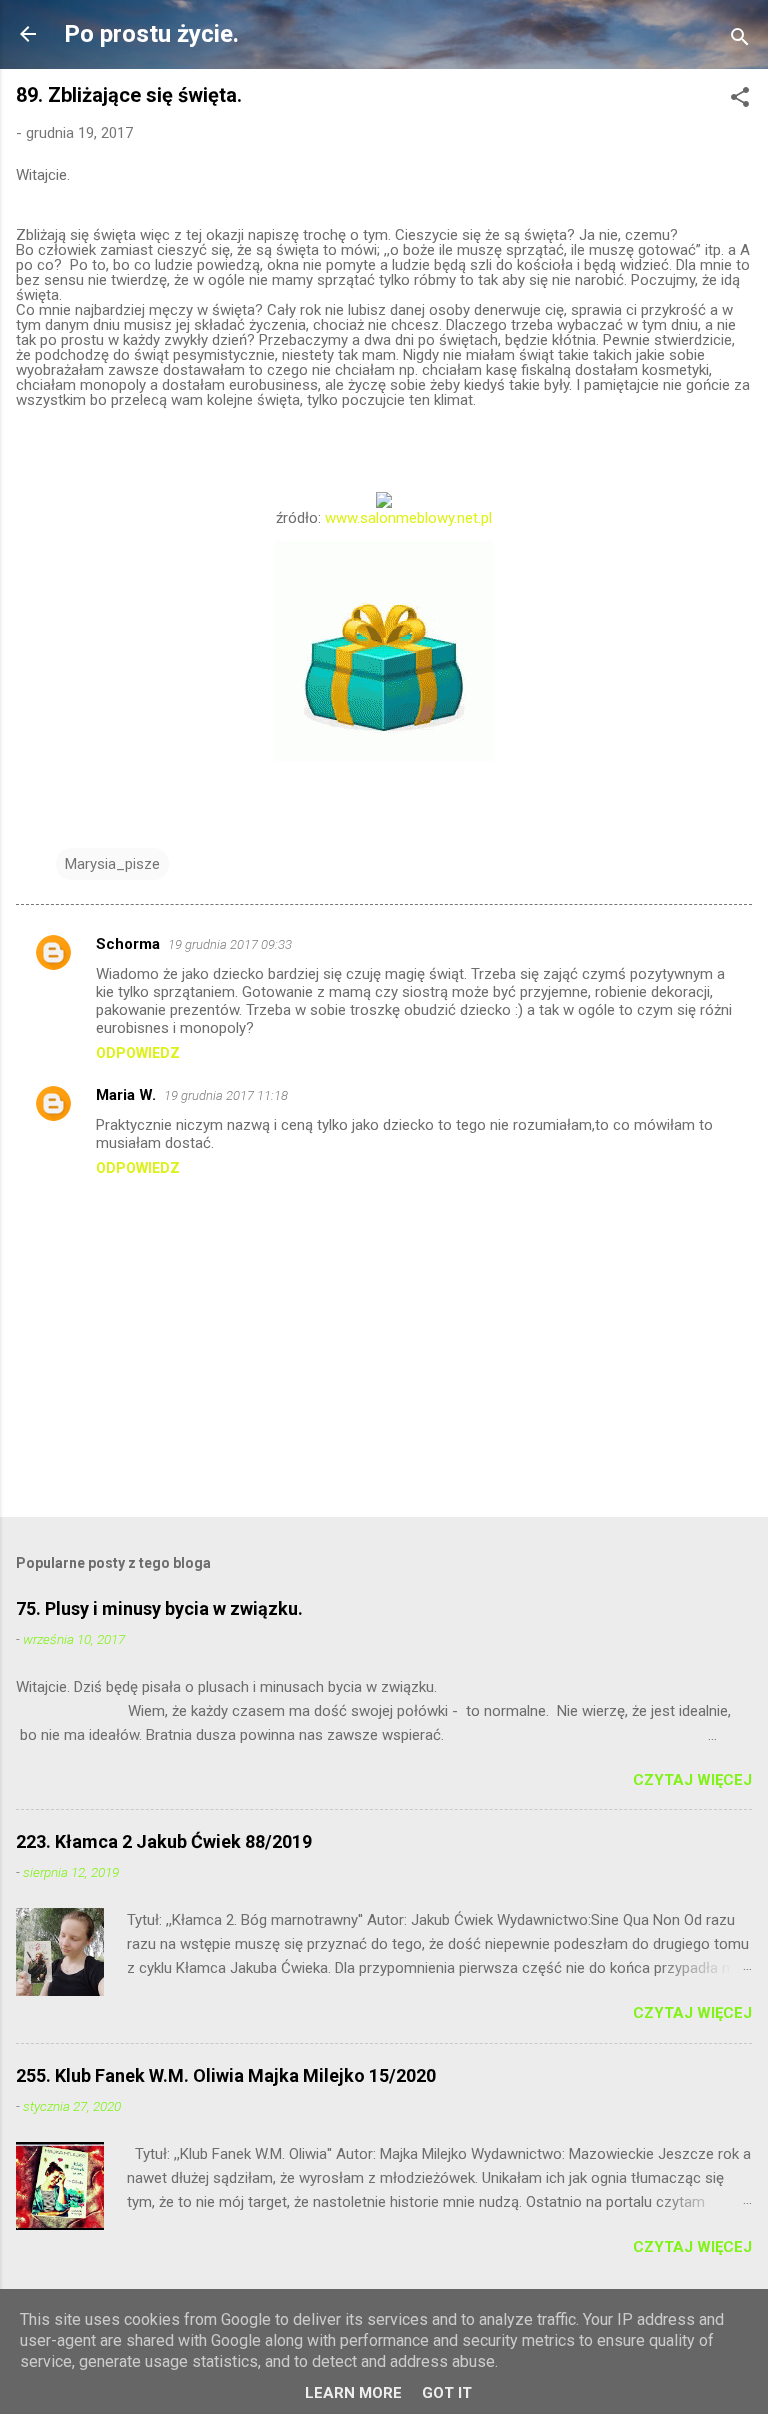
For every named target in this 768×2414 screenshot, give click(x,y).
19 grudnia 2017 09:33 (230, 944)
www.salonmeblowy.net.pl (408, 518)
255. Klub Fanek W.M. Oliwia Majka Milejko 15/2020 (226, 2075)
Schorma (128, 944)
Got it (447, 2393)
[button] (740, 100)
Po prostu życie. (151, 34)
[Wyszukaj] (740, 40)
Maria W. (126, 1095)
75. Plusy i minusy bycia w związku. (159, 1608)
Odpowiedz (138, 1053)
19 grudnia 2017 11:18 (226, 1095)
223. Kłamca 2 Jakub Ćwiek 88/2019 (164, 1841)
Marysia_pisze (112, 864)
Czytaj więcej (692, 1780)
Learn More (353, 2393)
